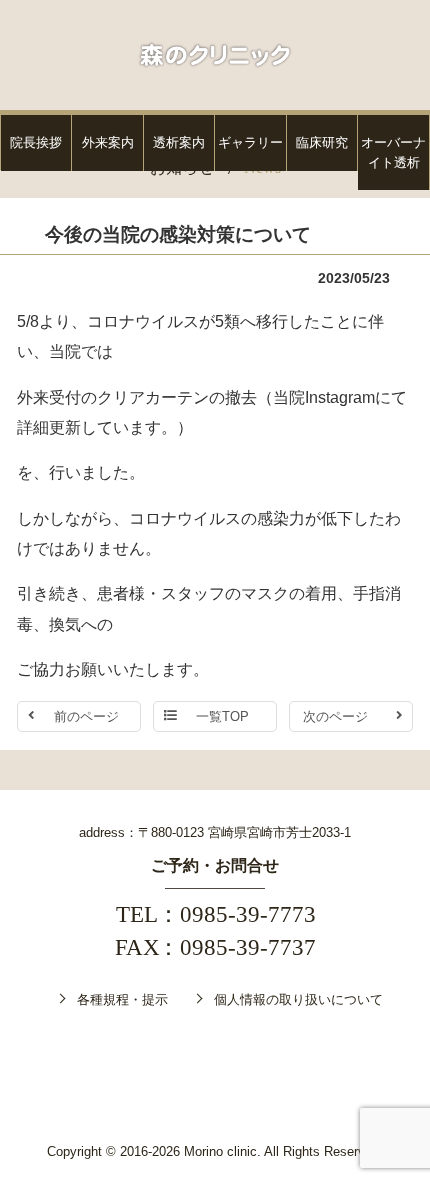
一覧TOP (222, 716)
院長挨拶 (36, 142)
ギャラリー (250, 142)
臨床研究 (322, 142)
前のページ (86, 716)
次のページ (335, 716)
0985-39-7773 (248, 914)
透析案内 (179, 142)
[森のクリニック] (214, 53)
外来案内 (108, 142)
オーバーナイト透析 (393, 152)
